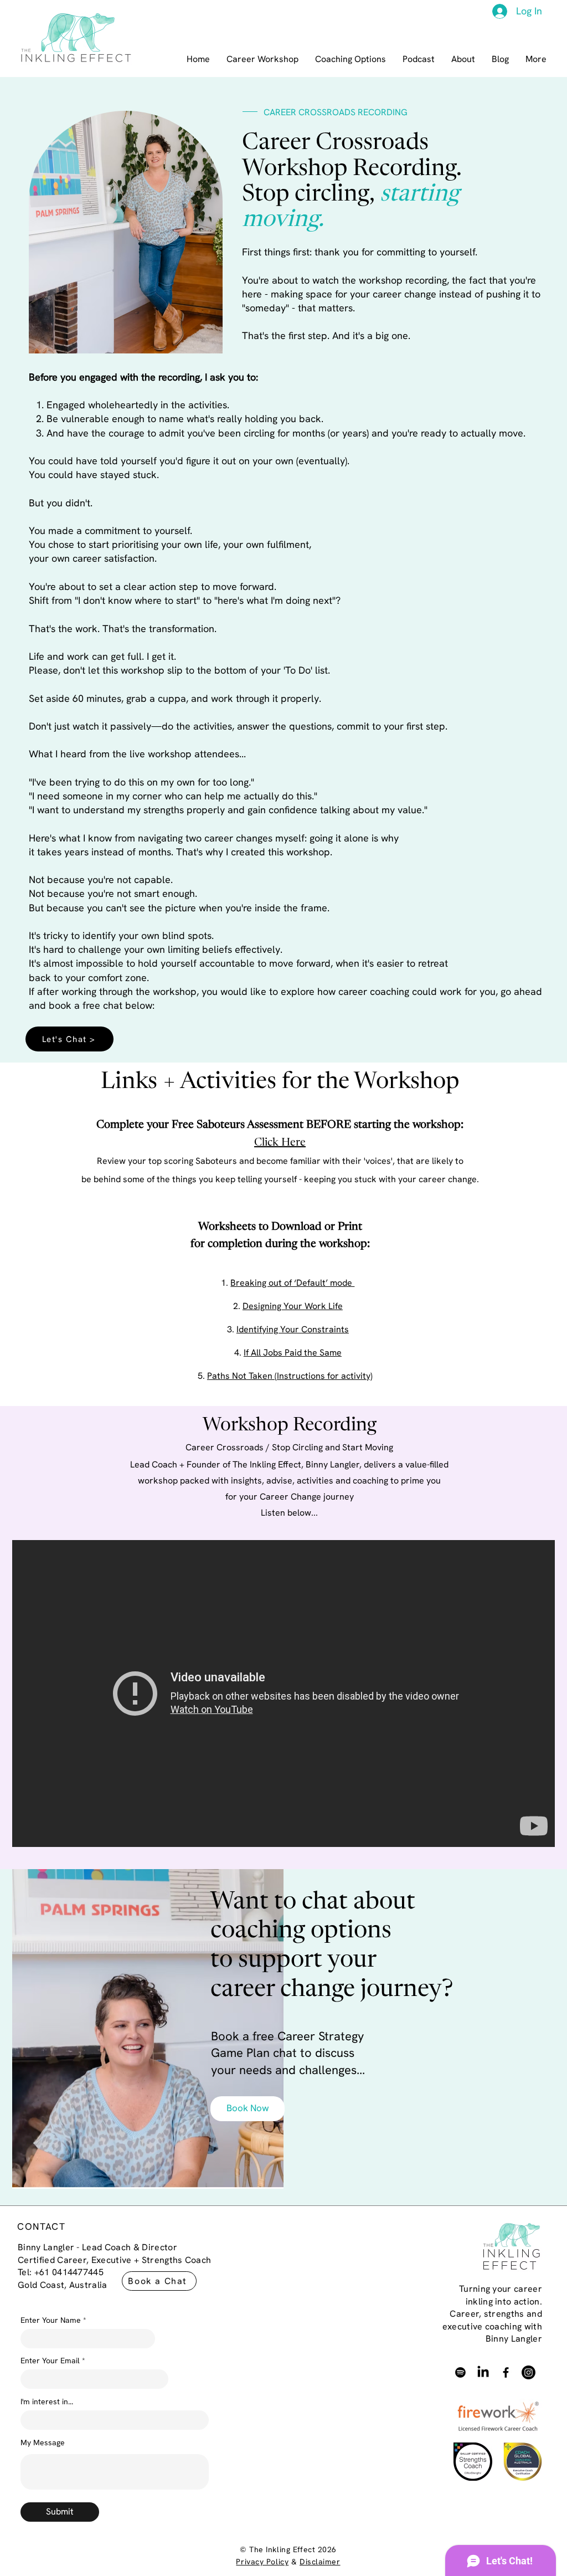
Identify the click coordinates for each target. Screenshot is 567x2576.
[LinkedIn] (483, 2372)
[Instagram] (529, 2372)
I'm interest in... (47, 2401)
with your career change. (429, 1179)
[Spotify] (460, 2372)
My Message (43, 2442)
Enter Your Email (50, 2361)
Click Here (280, 1143)
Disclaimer (320, 2562)
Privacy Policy (262, 2562)
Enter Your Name (52, 2320)
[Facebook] (506, 2372)
